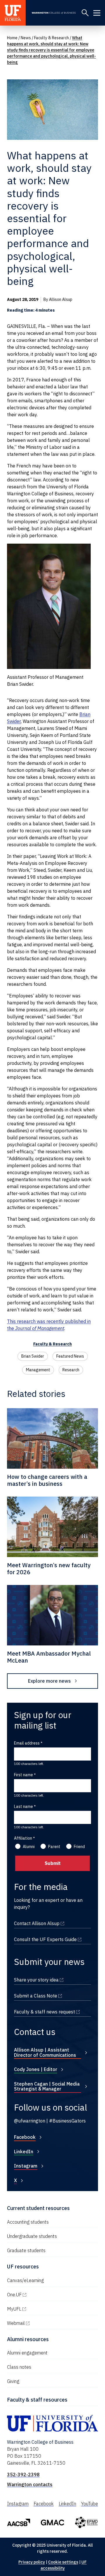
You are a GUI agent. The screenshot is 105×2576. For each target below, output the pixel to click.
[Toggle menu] (97, 13)
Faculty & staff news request (52, 2012)
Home (12, 38)
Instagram (26, 2166)
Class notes (19, 2367)
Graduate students (26, 2250)
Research (71, 1370)
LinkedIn (24, 2152)
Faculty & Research (51, 38)
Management (38, 1370)
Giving (13, 2381)
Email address (27, 1743)
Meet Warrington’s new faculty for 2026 (49, 1569)
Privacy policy (32, 2562)
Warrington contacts (30, 2484)
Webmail (41, 2323)
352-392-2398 (23, 2475)
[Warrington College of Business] (54, 13)
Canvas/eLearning (25, 2280)
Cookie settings (63, 2562)
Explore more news (49, 1681)
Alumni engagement (27, 2353)
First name (23, 1775)
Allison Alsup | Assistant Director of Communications (45, 2052)
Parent (54, 1847)
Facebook (25, 2137)
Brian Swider (33, 1356)
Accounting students (28, 2222)
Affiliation (23, 1838)
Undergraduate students (32, 2236)
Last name (23, 1806)
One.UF (39, 2295)
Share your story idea (52, 1980)
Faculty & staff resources (37, 2400)
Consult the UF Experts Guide (52, 1939)
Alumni (29, 1847)
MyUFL (39, 2309)
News (26, 38)
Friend (79, 1847)
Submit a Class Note (52, 1996)
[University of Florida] (13, 13)
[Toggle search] (85, 13)
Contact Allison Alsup (52, 1923)
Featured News (70, 1356)
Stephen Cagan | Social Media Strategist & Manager (47, 2086)
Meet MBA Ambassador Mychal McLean (49, 1657)
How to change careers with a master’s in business (47, 1480)
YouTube (90, 2504)
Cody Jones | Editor (36, 2069)
